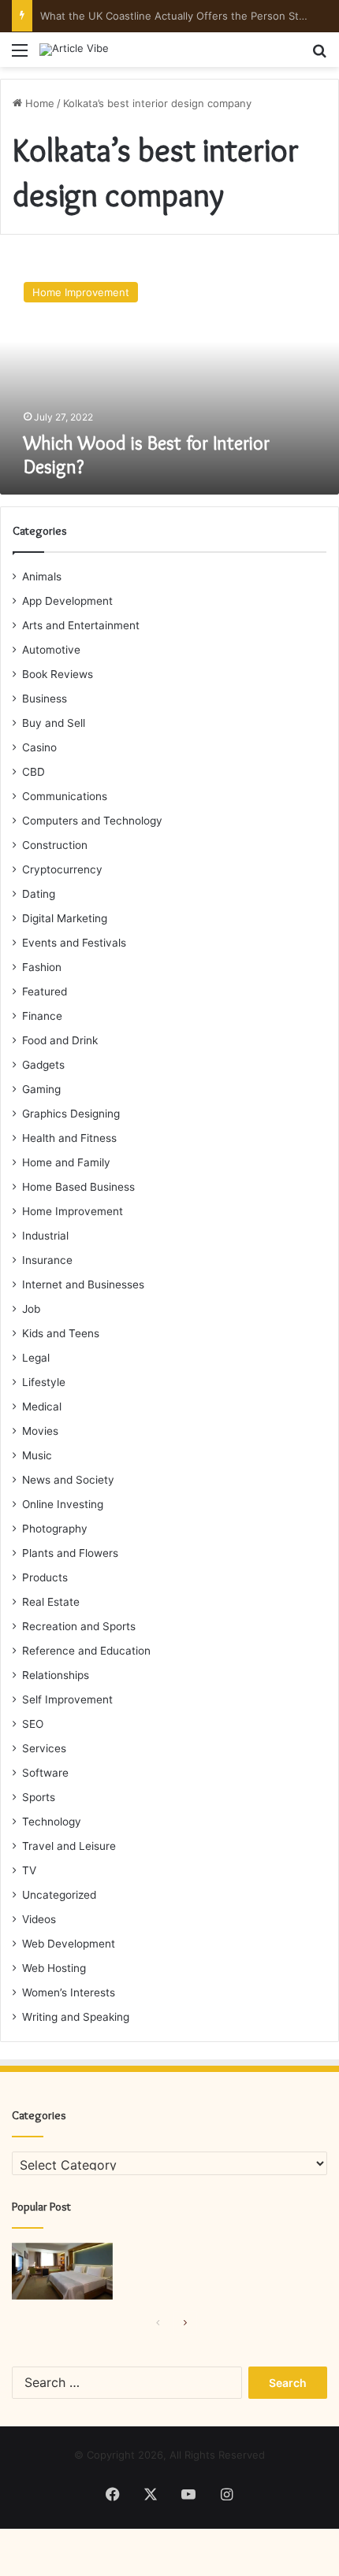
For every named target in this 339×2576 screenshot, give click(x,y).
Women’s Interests (69, 1992)
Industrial (45, 1236)
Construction (55, 845)
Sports (39, 1797)
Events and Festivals (74, 943)
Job (31, 1309)
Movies (40, 1431)
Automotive (51, 650)
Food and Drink (60, 1040)
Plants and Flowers (70, 1553)
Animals (42, 576)
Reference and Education (86, 1651)
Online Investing (63, 1504)
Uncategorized (59, 1895)
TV (29, 1870)
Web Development (69, 1944)
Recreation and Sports (79, 1626)
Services (44, 1748)
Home (38, 103)
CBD (34, 772)
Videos (39, 1919)
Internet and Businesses (83, 1284)
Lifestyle (44, 1382)
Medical (42, 1407)
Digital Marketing (65, 918)
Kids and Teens (61, 1333)
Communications (65, 796)
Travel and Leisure (69, 1846)
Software (45, 1773)
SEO (33, 1724)
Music (37, 1455)
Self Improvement (67, 1699)
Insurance (47, 1260)
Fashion (42, 967)
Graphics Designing (71, 1114)
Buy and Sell (54, 723)
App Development (67, 601)
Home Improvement (73, 1211)
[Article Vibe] (74, 50)
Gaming (41, 1089)
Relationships (56, 1675)
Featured (45, 991)
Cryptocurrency (62, 869)
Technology (52, 1822)
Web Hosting (54, 1968)
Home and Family (66, 1162)
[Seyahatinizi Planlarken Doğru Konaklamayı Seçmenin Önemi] (62, 2271)
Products (45, 1577)
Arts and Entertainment (81, 625)
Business (45, 699)
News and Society (68, 1480)
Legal (36, 1358)
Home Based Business (78, 1187)
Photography (55, 1529)
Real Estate (51, 1602)
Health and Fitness (69, 1138)
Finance (42, 1016)
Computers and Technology (92, 821)
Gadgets (43, 1065)
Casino (39, 747)
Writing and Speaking (76, 2017)
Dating (39, 894)
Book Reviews (58, 674)
